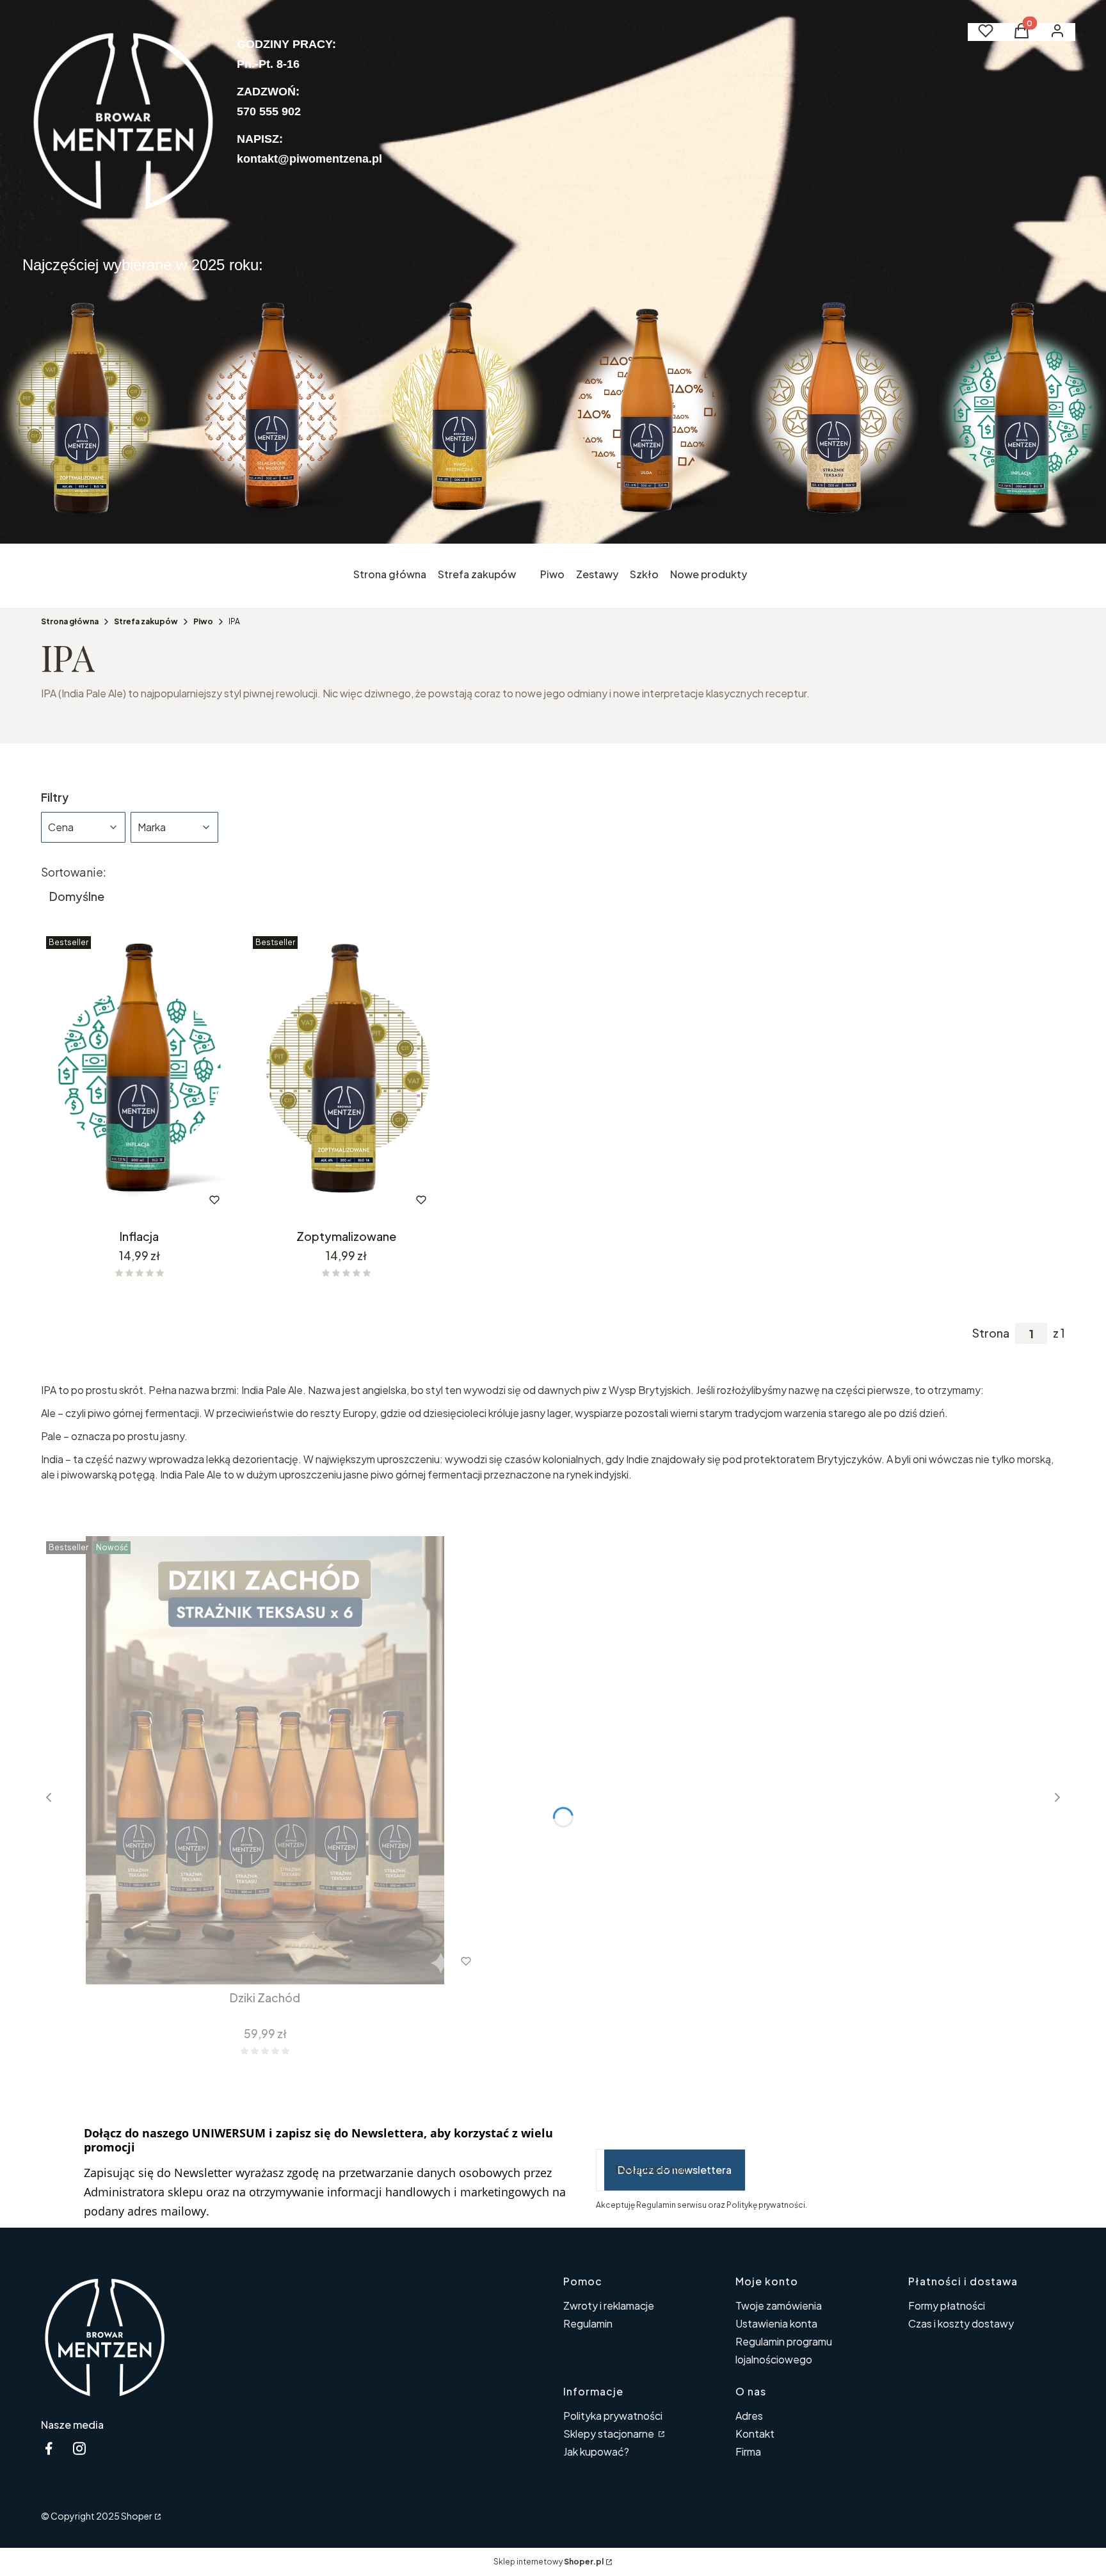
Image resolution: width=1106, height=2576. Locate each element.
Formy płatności (947, 2305)
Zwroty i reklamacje (609, 2305)
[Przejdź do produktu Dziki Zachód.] (265, 1760)
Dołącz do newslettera (675, 2170)
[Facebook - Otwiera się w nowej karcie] (49, 2448)
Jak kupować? (596, 2451)
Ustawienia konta (776, 2323)
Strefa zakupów (146, 621)
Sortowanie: (74, 872)
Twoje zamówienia (779, 2305)
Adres (749, 2416)
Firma (748, 2451)
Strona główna (70, 621)
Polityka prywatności (613, 2416)
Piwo (203, 621)
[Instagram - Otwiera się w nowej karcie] (79, 2448)
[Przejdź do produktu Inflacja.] (139, 1077)
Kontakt (755, 2434)
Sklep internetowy (549, 2562)
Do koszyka (112, 1200)
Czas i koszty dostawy (961, 2323)
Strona (991, 1333)
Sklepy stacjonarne (610, 2434)
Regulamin (588, 2323)
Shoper (137, 2516)
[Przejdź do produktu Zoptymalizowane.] (346, 1077)
